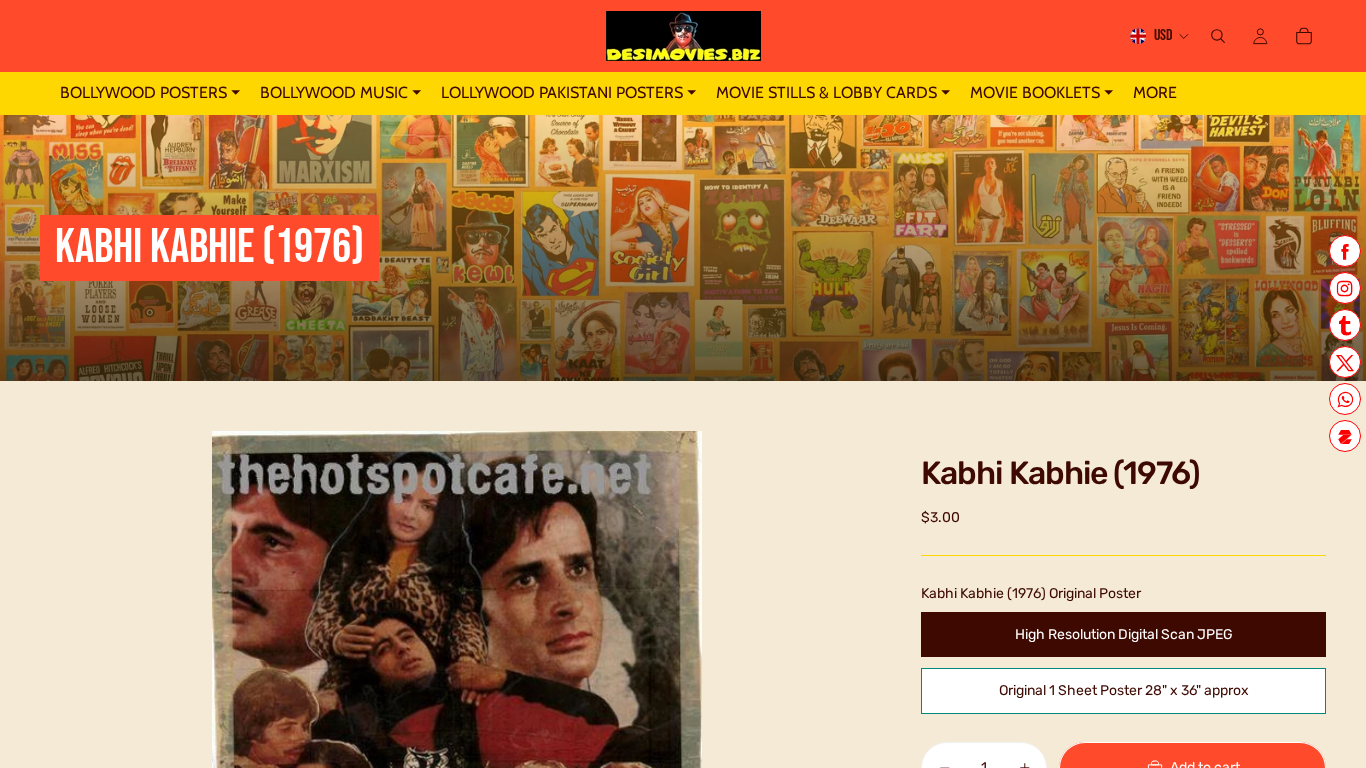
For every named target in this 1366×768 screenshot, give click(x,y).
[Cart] (1304, 36)
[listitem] (1155, 93)
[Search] (1218, 36)
